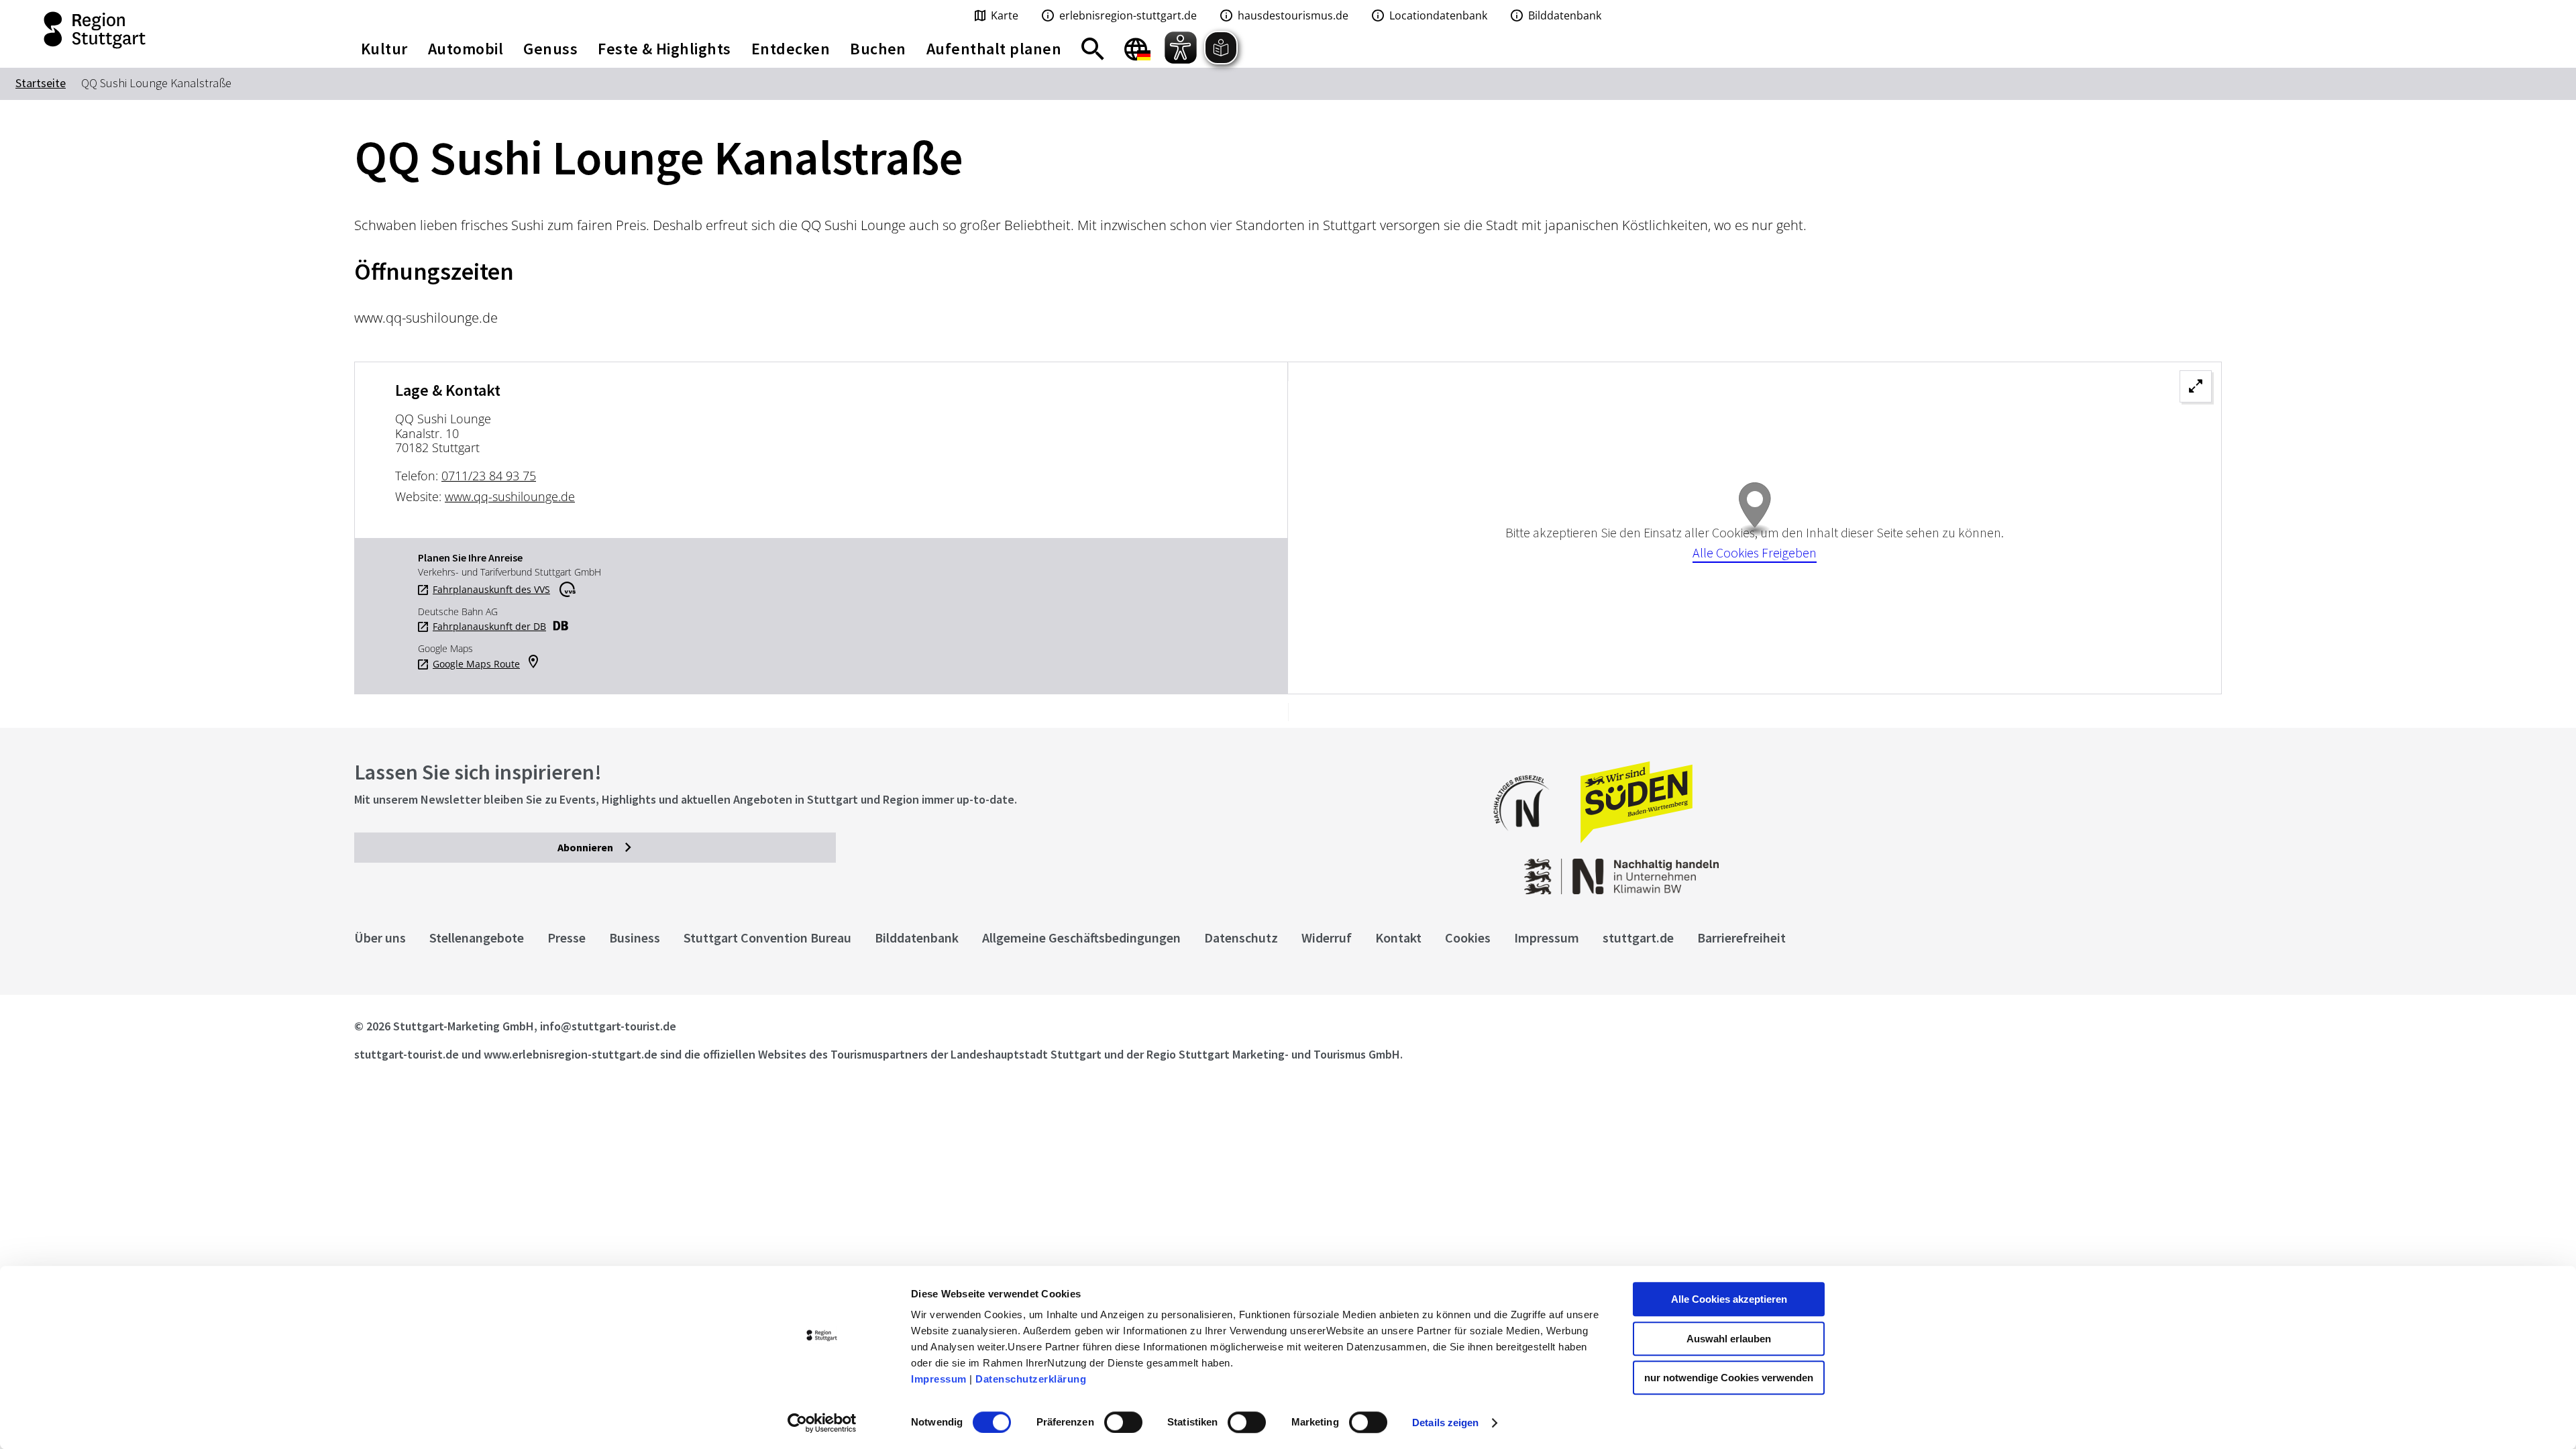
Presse (567, 937)
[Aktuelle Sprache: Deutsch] (1137, 49)
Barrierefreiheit (1741, 937)
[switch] (1123, 1422)
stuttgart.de (1638, 937)
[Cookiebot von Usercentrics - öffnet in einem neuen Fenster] (822, 1423)
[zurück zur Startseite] (161, 30)
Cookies (1468, 937)
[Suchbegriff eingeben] (1093, 49)
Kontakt (1398, 937)
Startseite (41, 83)
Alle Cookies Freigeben (1755, 552)
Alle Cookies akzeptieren (1729, 1299)
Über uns (380, 937)
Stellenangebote (477, 937)
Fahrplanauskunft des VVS (491, 590)
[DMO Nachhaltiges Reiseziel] (1528, 840)
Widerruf (1327, 937)
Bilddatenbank (917, 937)
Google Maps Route (476, 664)
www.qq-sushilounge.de (510, 496)
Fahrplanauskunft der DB (489, 627)
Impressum (939, 1379)
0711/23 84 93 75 (489, 476)
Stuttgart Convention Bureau (767, 937)
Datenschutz (1241, 937)
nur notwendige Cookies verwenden (1729, 1378)
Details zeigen (1445, 1423)
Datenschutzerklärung (1031, 1379)
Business (635, 937)
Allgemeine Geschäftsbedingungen (1081, 937)
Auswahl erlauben (1729, 1339)
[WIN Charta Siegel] (2012, 870)
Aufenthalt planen (994, 49)
